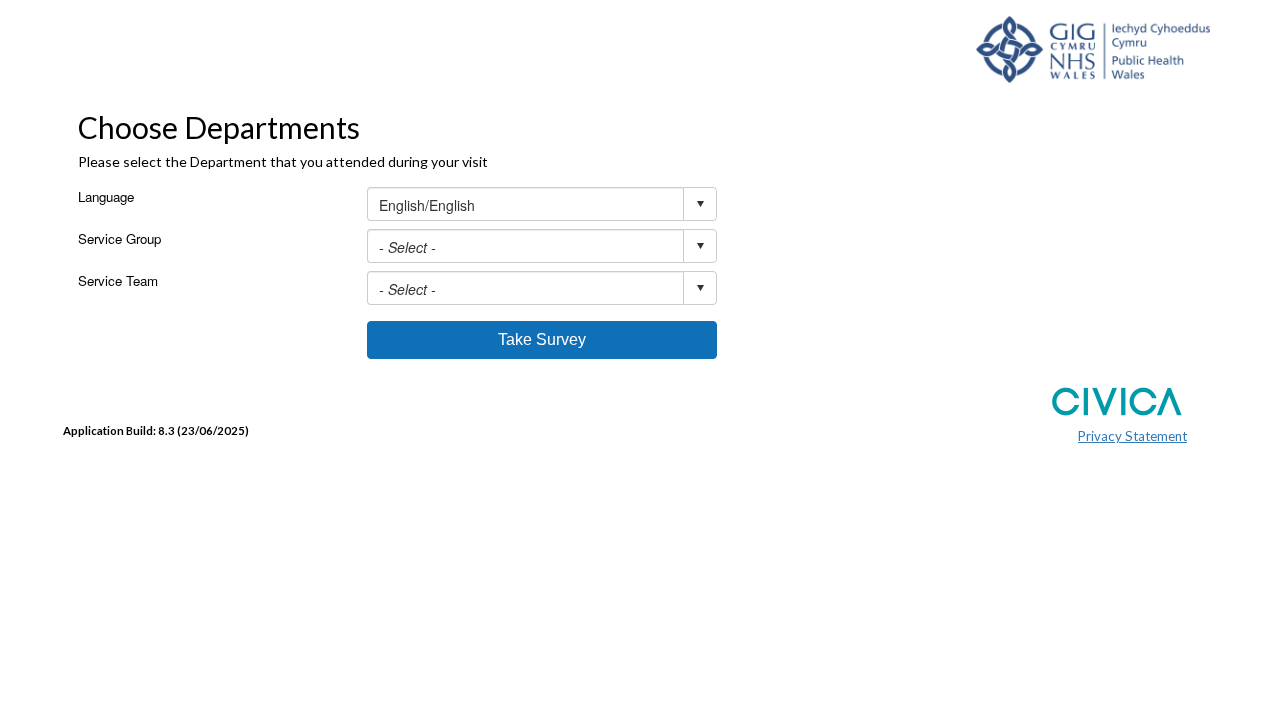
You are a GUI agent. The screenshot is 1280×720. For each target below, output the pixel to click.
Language (106, 196)
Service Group (119, 238)
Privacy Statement (1132, 436)
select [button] (700, 204)
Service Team (118, 280)
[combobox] (542, 204)
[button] (542, 340)
